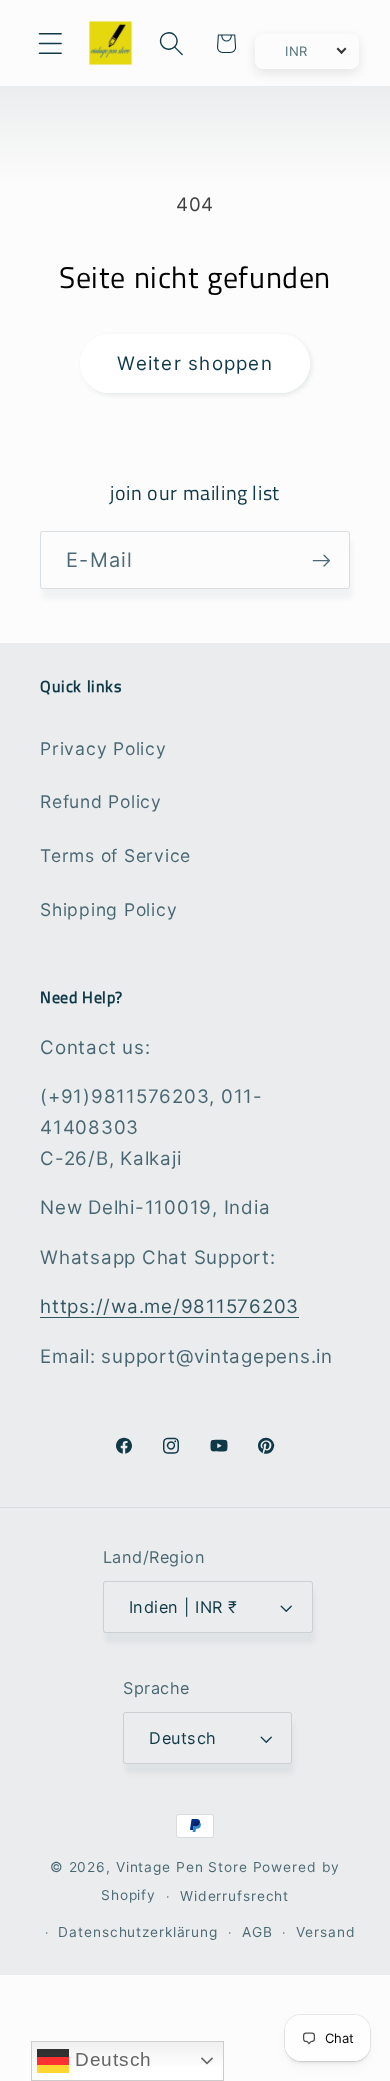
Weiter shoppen (195, 363)
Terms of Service (115, 855)
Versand (325, 1932)
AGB (257, 1932)
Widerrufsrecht (234, 1896)
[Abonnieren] (321, 560)
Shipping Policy (108, 909)
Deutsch (110, 2059)
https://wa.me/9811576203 (169, 1306)
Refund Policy (101, 801)
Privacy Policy (103, 748)
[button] (50, 43)
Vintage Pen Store (182, 1867)
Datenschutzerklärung (138, 1932)
